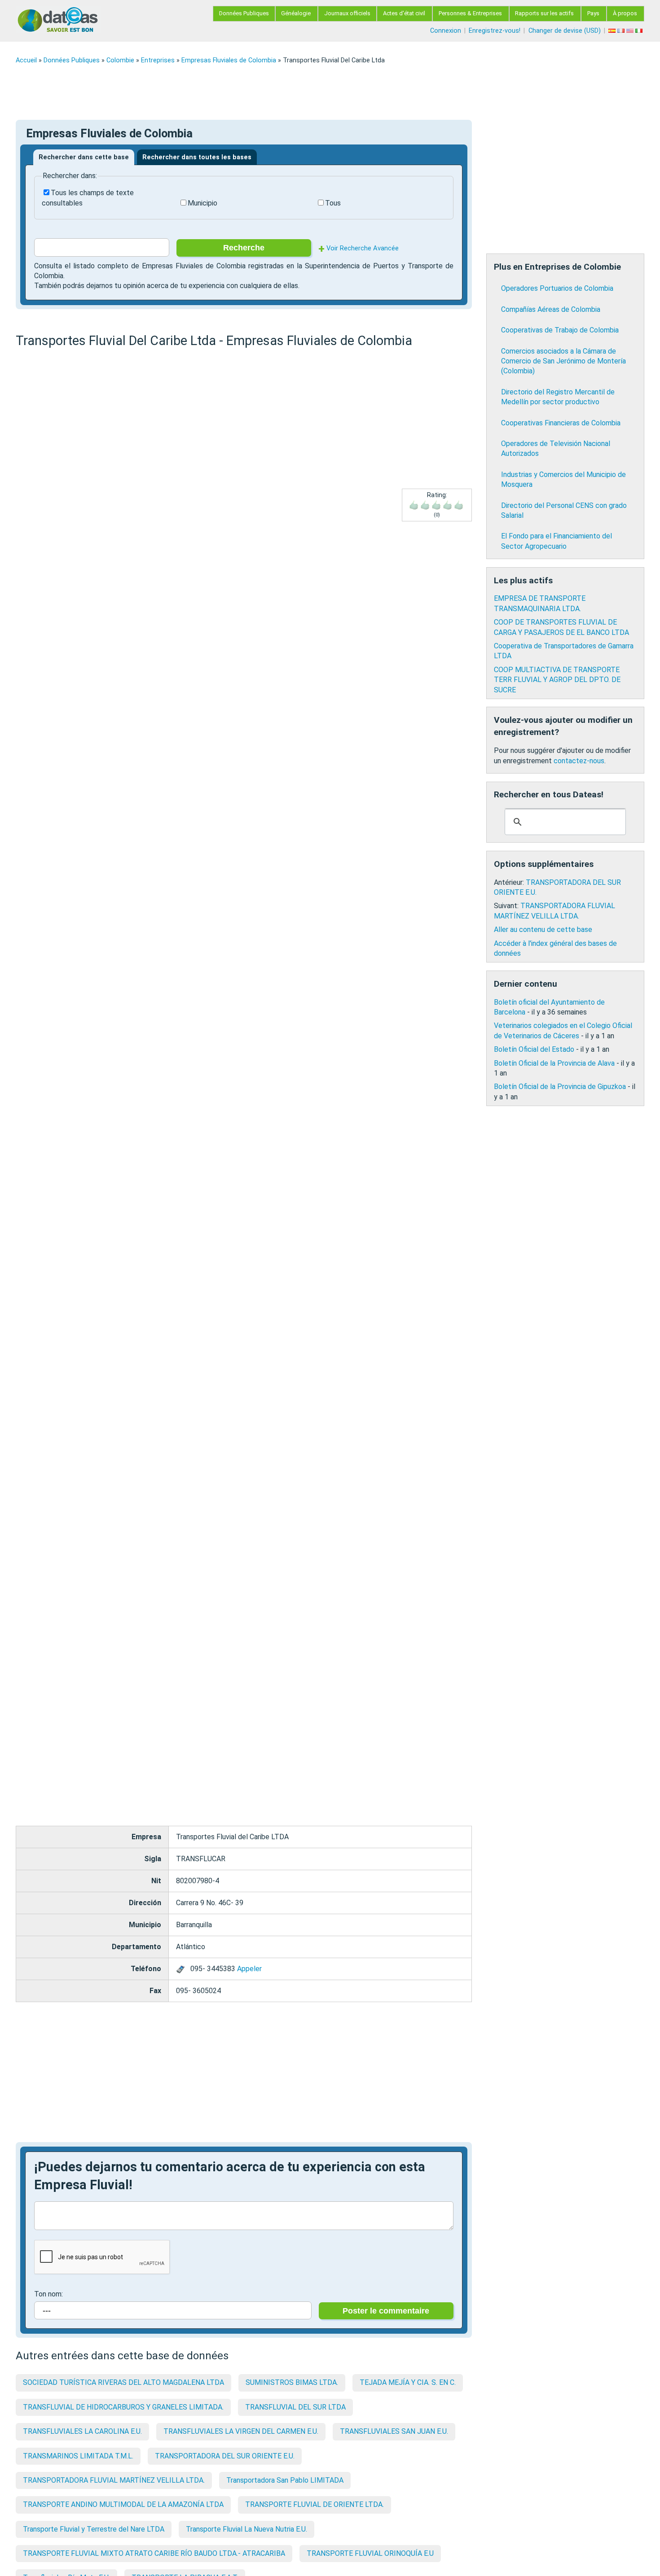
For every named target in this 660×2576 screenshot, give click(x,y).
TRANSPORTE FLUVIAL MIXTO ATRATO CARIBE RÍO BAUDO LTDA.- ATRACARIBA (154, 2553)
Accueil (26, 60)
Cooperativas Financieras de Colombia (561, 423)
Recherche (244, 248)
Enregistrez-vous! (495, 31)
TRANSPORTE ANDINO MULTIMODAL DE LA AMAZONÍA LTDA (123, 2504)
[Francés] (622, 31)
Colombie (120, 60)
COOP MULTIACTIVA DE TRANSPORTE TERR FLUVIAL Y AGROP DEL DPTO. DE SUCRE (557, 680)
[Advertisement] (285, 92)
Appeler (249, 1969)
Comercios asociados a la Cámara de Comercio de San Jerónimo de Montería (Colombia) (563, 361)
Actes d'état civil (404, 13)
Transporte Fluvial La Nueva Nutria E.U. (246, 2529)
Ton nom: (48, 2294)
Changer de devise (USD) (565, 31)
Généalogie (296, 13)
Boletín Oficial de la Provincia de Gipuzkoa (560, 1087)
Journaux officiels (347, 13)
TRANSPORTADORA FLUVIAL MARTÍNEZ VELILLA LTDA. (114, 2480)
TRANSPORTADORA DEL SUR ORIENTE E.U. (225, 2456)
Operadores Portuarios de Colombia (557, 288)
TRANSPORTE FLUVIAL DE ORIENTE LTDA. (315, 2504)
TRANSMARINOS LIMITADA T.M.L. (78, 2456)
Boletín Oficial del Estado (534, 1049)
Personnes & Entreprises (470, 13)
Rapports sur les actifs (544, 13)
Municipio (202, 203)
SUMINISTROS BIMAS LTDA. (292, 2382)
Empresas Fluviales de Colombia (229, 60)
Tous (333, 203)
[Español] (613, 31)
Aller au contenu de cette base (543, 929)
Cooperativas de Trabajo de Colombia (560, 330)
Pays (593, 13)
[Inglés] (631, 31)
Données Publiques (244, 13)
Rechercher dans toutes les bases (197, 157)
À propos (625, 13)
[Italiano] (640, 31)
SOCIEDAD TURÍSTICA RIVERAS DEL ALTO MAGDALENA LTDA (123, 2382)
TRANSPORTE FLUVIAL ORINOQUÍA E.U (370, 2553)
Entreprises (158, 60)
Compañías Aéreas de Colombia (551, 309)
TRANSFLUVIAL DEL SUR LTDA (295, 2407)
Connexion (446, 31)
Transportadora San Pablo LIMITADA (285, 2480)
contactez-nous (579, 761)
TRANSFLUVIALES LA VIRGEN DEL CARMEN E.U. (241, 2431)
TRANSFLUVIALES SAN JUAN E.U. (394, 2431)
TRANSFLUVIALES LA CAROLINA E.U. (82, 2431)
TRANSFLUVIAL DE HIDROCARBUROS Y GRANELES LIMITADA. (123, 2407)
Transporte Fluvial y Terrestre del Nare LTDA (94, 2529)
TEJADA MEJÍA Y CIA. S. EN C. (408, 2382)
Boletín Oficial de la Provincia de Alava (554, 1063)
